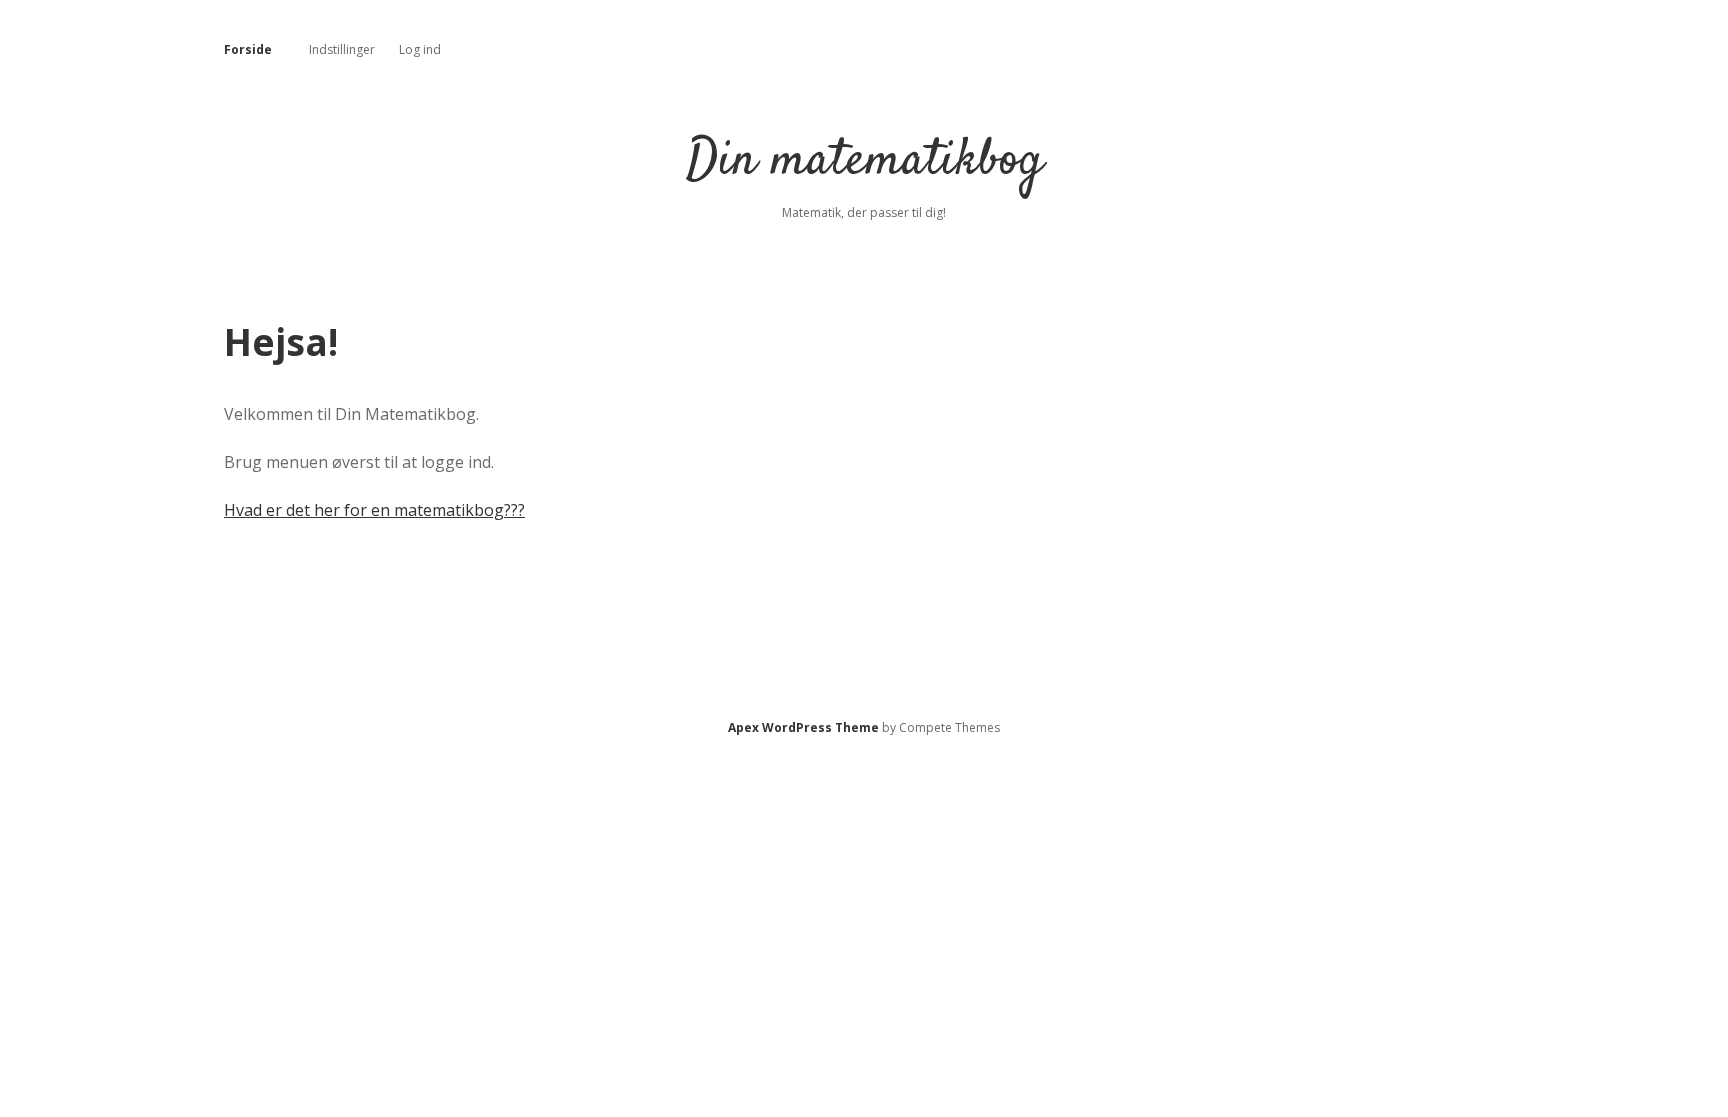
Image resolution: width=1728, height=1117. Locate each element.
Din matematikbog (864, 161)
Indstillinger (342, 49)
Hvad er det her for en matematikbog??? (374, 510)
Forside (248, 49)
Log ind (420, 49)
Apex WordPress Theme (803, 727)
